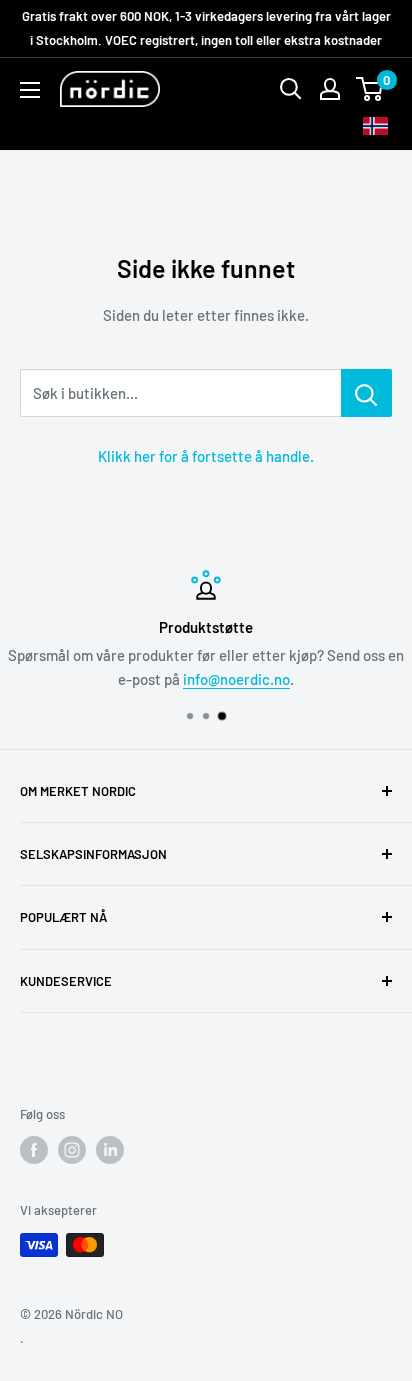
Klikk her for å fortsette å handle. (206, 456)
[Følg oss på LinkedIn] (110, 1150)
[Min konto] (330, 89)
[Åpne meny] (30, 90)
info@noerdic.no (236, 679)
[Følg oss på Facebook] (34, 1150)
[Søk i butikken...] (366, 393)
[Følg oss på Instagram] (72, 1150)
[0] (370, 89)
